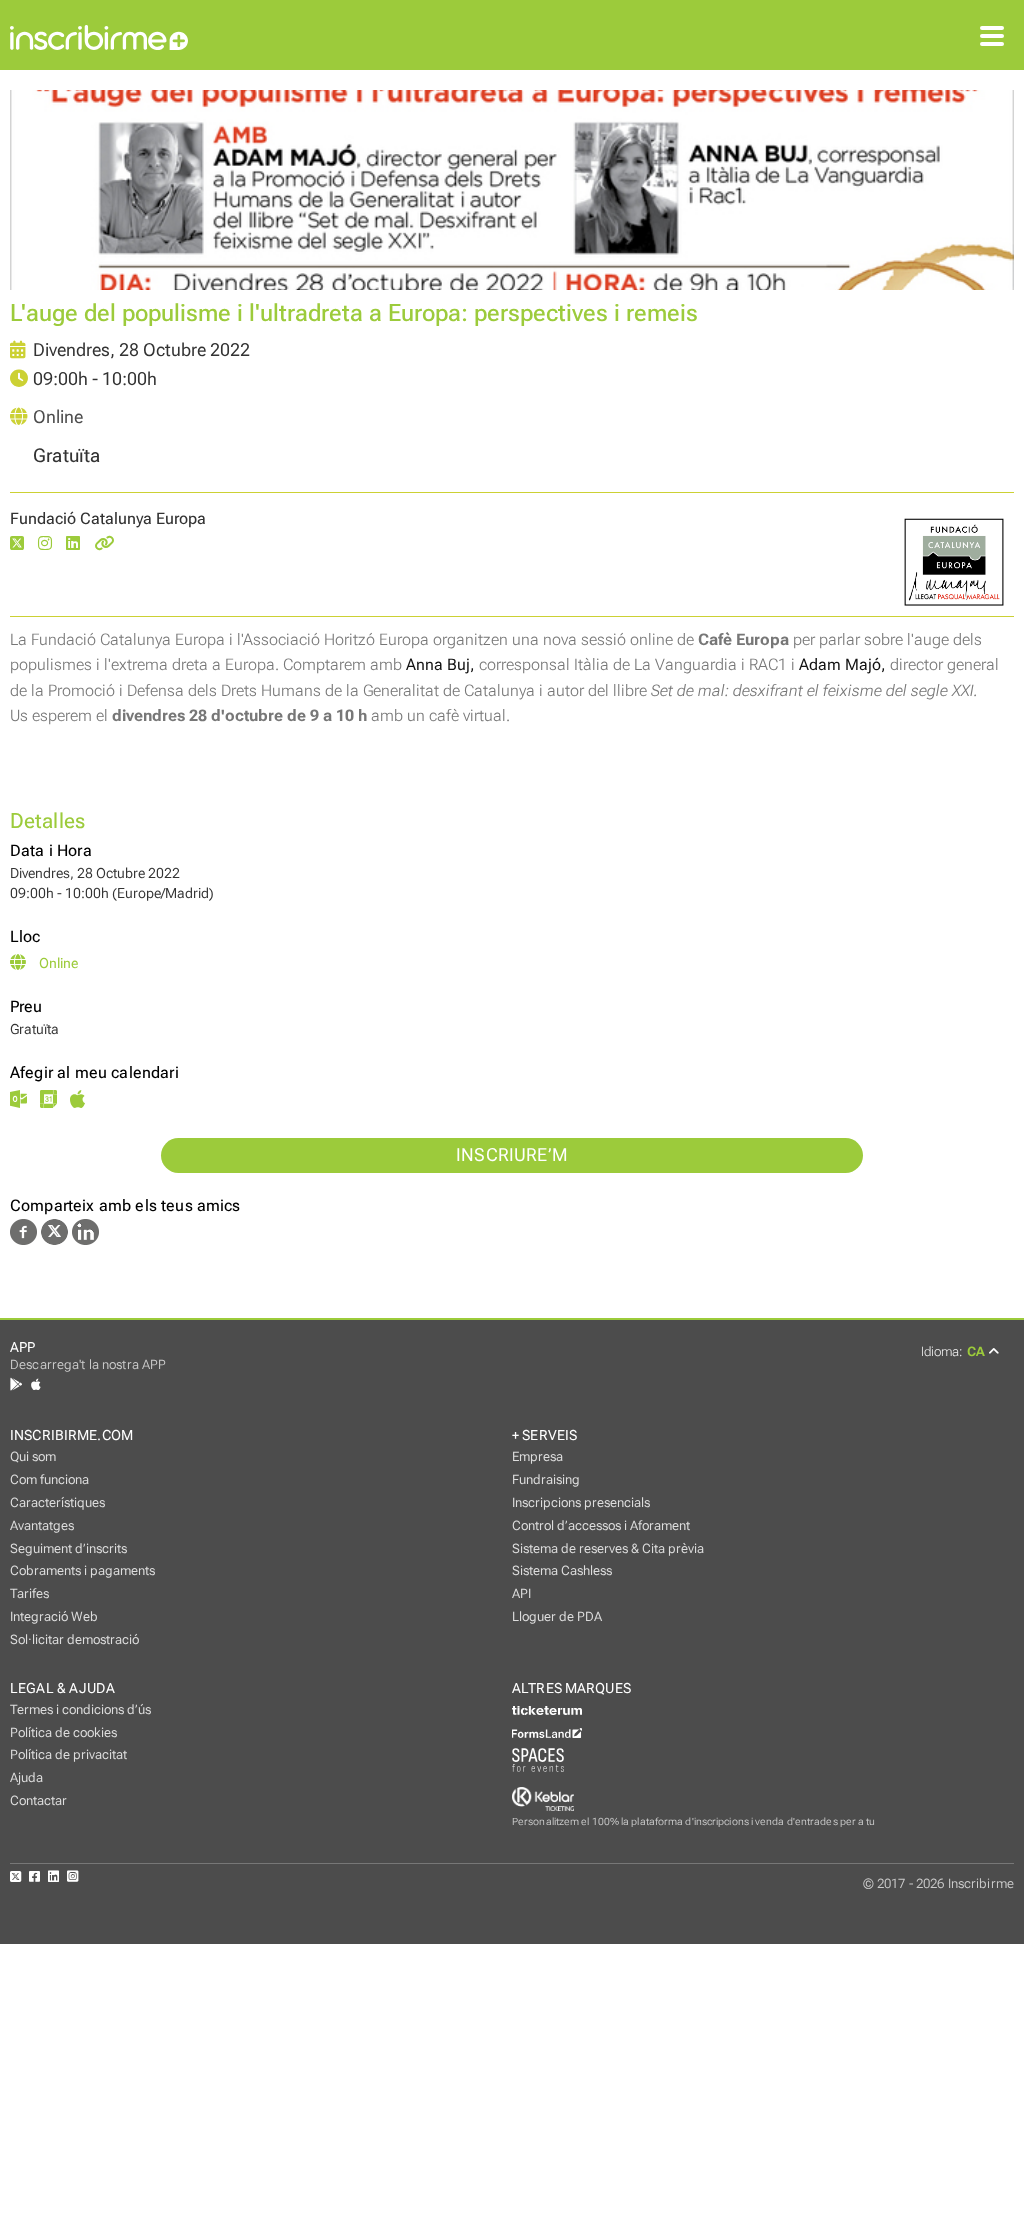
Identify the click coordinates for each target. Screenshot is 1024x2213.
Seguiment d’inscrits (68, 1548)
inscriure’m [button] (512, 1155)
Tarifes (29, 1593)
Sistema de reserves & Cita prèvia (608, 1548)
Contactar (38, 1800)
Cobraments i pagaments (82, 1570)
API (521, 1593)
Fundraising (546, 1479)
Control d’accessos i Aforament (601, 1525)
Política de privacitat (68, 1754)
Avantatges (42, 1525)
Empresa (537, 1456)
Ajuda (26, 1777)
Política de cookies (63, 1732)
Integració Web (54, 1616)
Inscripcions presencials (581, 1502)
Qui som (33, 1456)
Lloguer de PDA (557, 1616)
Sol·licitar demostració (74, 1639)
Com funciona (49, 1479)
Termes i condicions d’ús (80, 1709)
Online (58, 417)
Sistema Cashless (562, 1570)
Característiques (57, 1502)
